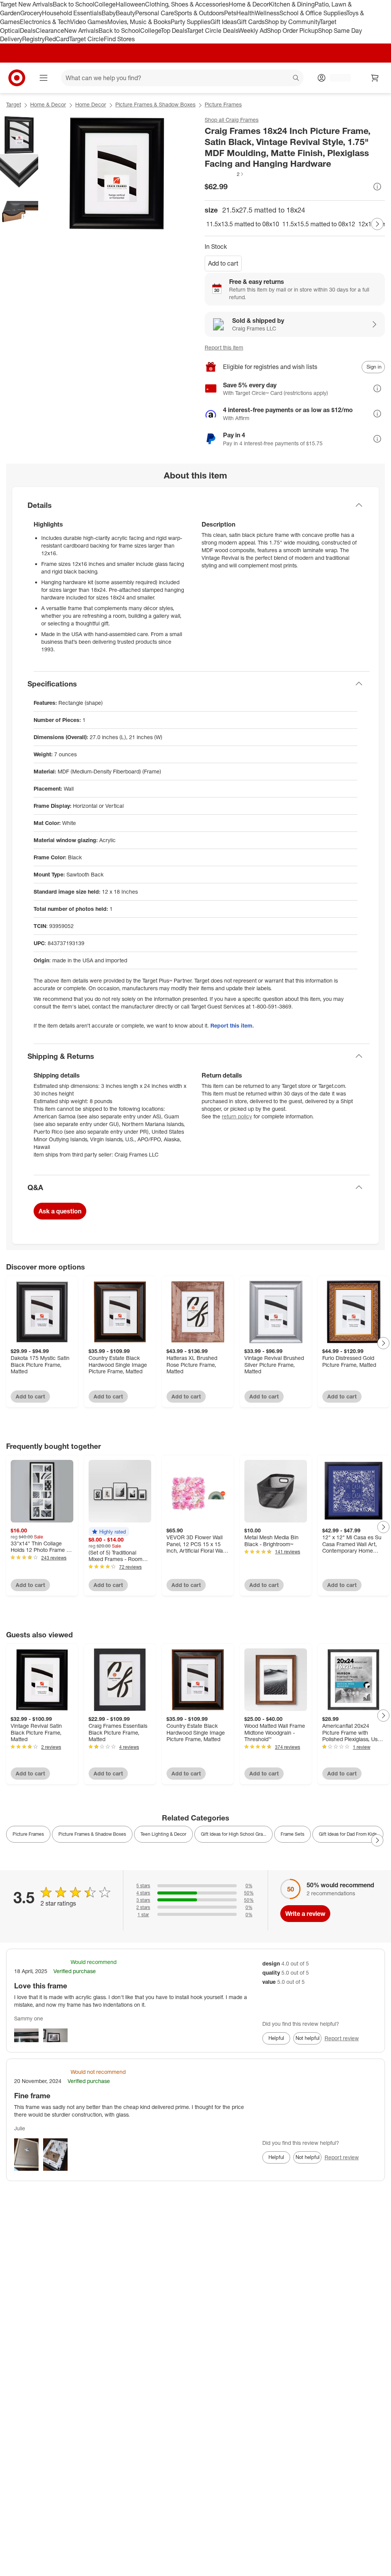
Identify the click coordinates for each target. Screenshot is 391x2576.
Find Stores (119, 39)
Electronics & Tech (45, 22)
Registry (33, 39)
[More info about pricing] (377, 187)
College (105, 4)
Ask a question (60, 1211)
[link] (225, 174)
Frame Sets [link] (292, 1834)
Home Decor (91, 104)
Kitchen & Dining (292, 4)
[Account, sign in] (337, 78)
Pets (230, 13)
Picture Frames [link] (28, 1834)
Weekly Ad (253, 31)
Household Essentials (72, 13)
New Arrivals (81, 31)
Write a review (305, 1914)
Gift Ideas (224, 22)
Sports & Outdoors (199, 13)
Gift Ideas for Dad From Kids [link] (348, 1834)
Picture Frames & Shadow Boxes (155, 104)
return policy (237, 1116)
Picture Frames (223, 104)
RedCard (57, 39)
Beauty (125, 13)
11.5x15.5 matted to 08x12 (319, 224)
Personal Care (155, 13)
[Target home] (17, 78)
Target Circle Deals (212, 31)
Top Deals (174, 31)
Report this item (224, 347)
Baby (109, 13)
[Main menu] (44, 78)
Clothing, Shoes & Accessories (187, 4)
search (296, 79)
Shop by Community (292, 22)
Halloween (130, 4)
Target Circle (86, 39)
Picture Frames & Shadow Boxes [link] (92, 1834)
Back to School (74, 4)
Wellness (267, 13)
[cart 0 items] (375, 78)
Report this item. (232, 1025)
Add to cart (223, 263)
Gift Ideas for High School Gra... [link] (233, 1834)
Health (246, 13)
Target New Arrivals (26, 4)
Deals (28, 31)
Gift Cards (251, 22)
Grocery (31, 13)
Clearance (50, 31)
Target (14, 104)
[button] (225, 174)
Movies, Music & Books (139, 22)
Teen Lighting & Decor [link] (163, 1834)
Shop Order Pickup (292, 31)
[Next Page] (377, 224)
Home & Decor (249, 4)
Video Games (89, 22)
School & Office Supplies (313, 13)
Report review (342, 2038)
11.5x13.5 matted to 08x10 (243, 224)
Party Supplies (191, 22)
